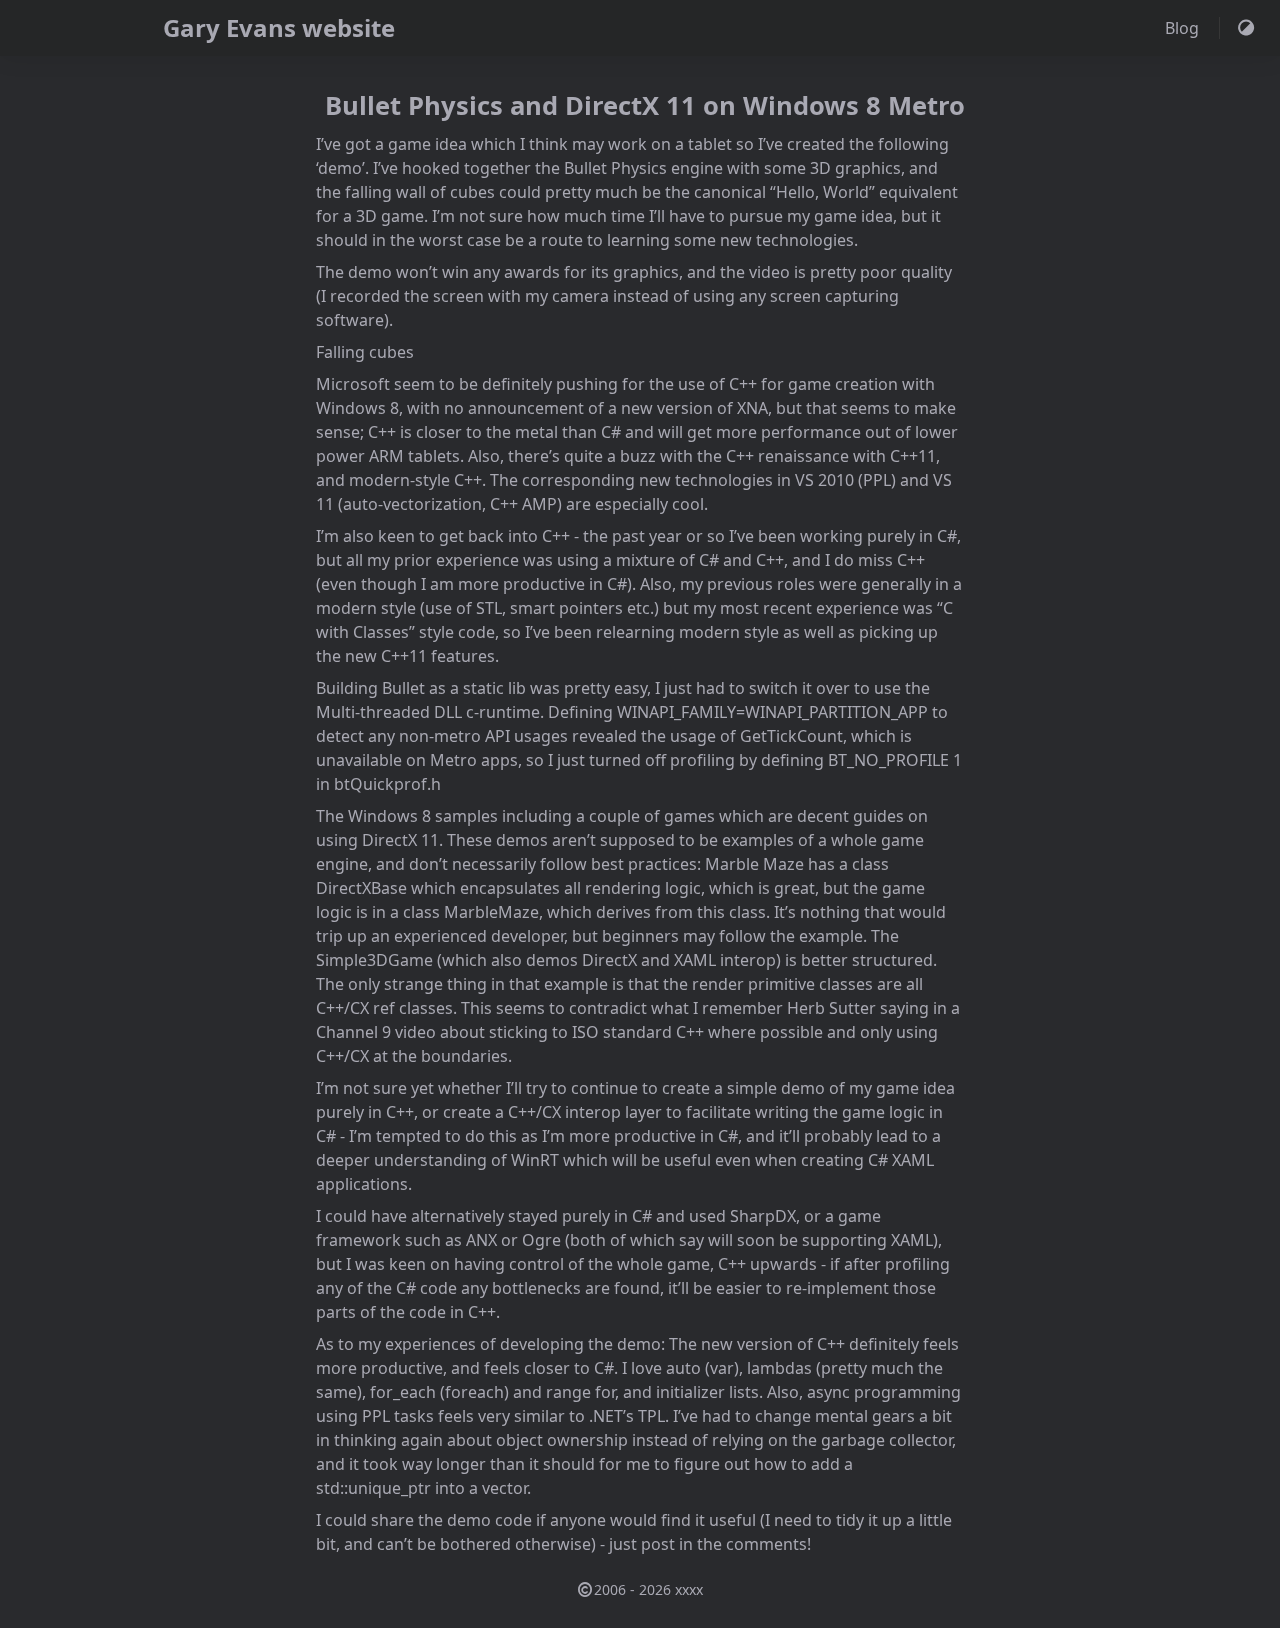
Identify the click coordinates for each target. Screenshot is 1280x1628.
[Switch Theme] (1246, 28)
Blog (1184, 28)
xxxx (689, 1589)
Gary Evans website (279, 27)
